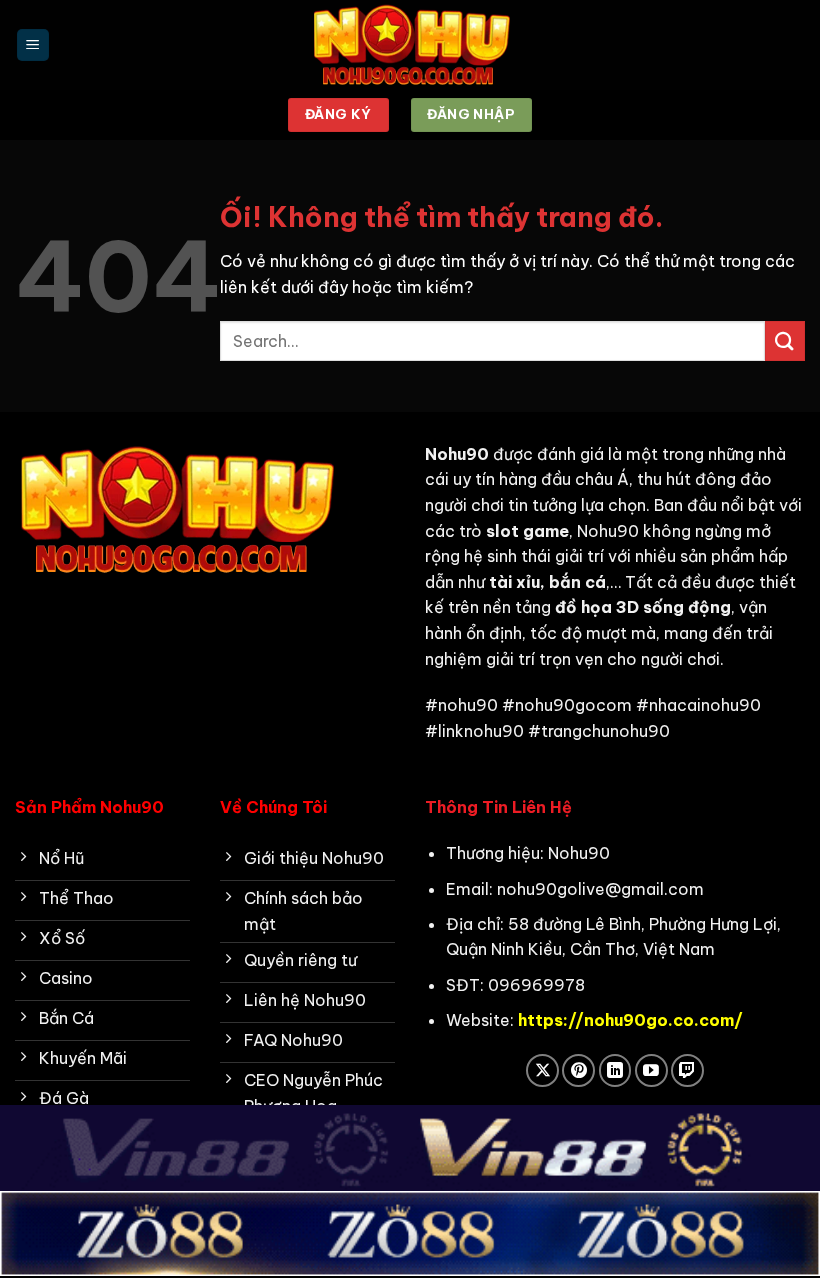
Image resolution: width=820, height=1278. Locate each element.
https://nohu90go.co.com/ (630, 1020)
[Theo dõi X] (542, 1070)
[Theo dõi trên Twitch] (687, 1070)
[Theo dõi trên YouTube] (651, 1070)
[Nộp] (785, 340)
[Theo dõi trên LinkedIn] (615, 1070)
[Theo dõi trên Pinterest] (578, 1070)
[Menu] (33, 45)
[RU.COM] (410, 44)
